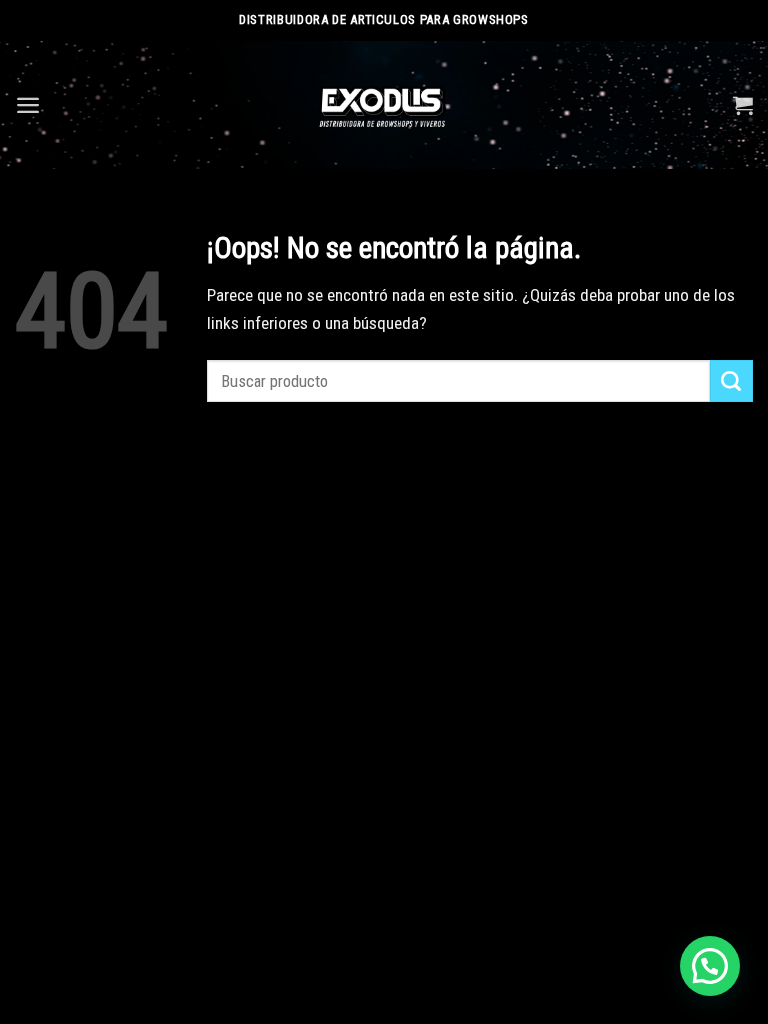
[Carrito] (743, 105)
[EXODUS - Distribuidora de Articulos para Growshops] (384, 105)
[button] (710, 966)
